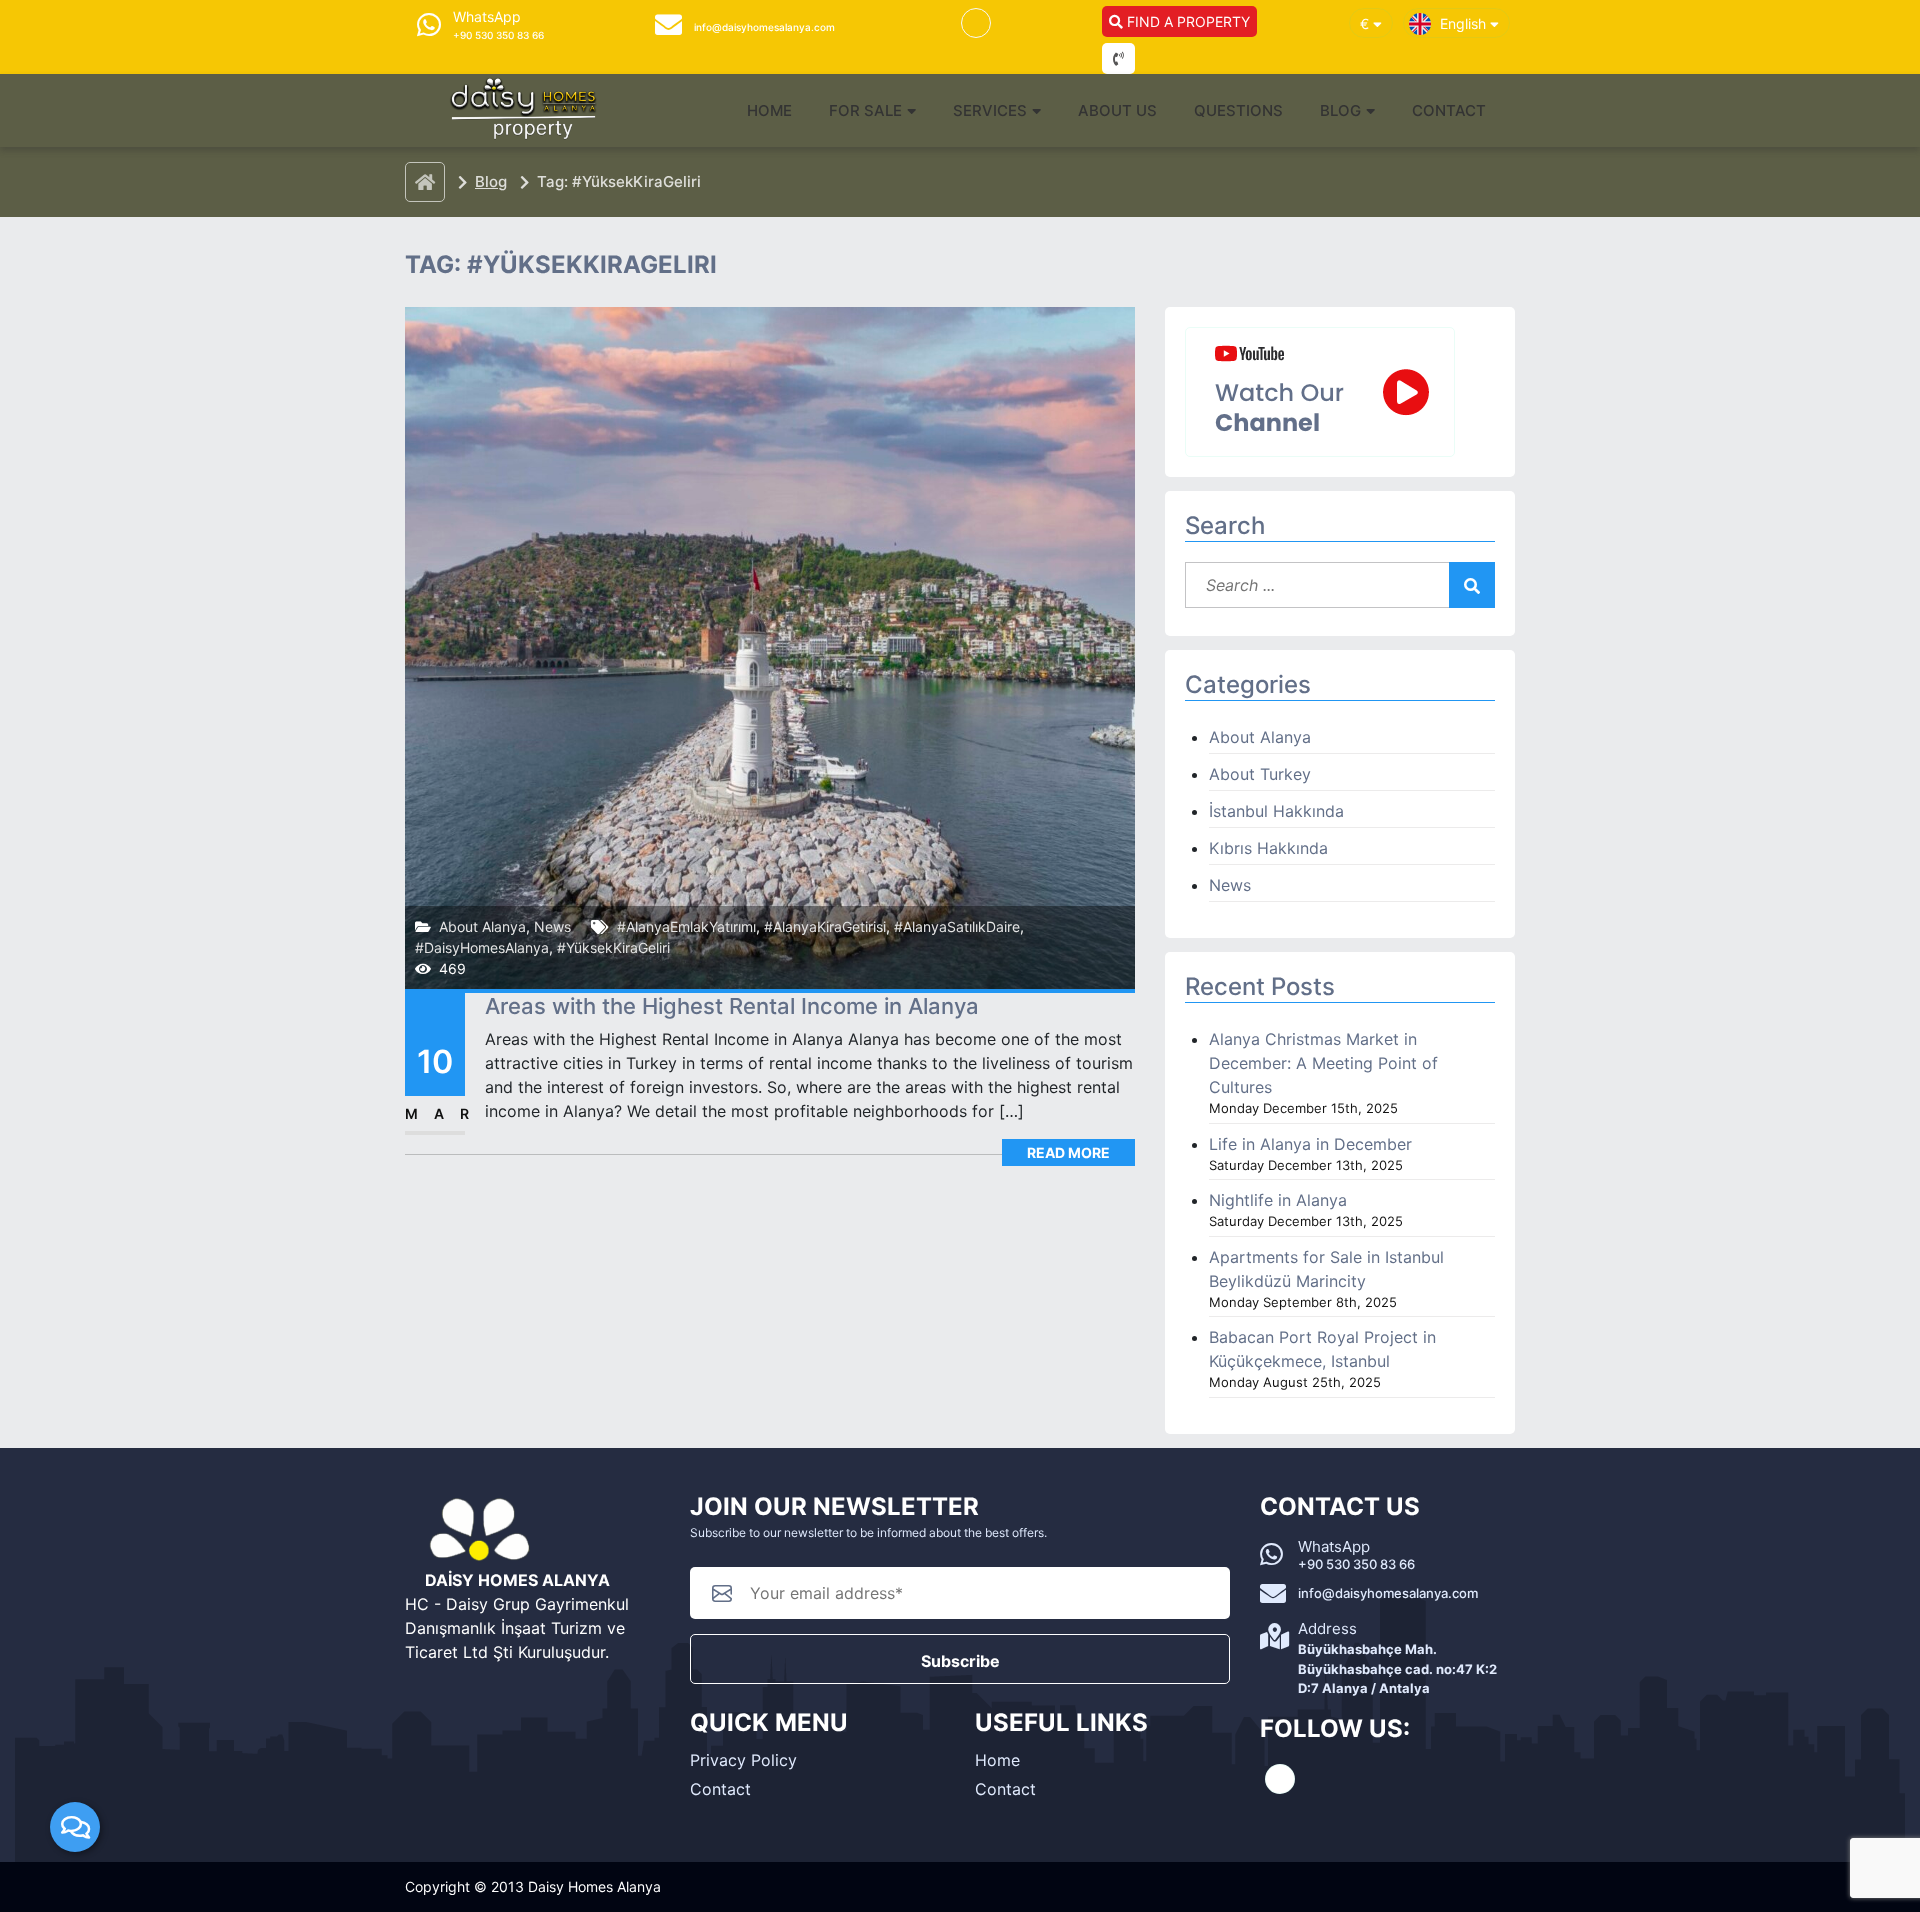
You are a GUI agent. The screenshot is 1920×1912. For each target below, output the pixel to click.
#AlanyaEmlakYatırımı (686, 926)
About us (1117, 110)
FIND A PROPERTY (1186, 21)
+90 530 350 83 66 (1356, 1564)
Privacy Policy (743, 1760)
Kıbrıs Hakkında (1268, 848)
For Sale (865, 110)
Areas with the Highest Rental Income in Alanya (732, 1006)
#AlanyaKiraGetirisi (825, 926)
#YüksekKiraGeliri (613, 947)
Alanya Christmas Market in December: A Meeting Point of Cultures (1323, 1063)
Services (990, 110)
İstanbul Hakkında (1276, 811)
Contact (1449, 110)
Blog (1340, 110)
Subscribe (960, 1661)
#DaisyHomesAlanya (482, 947)
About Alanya (482, 926)
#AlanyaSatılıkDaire (957, 926)
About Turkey (1260, 774)
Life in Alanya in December (1310, 1144)
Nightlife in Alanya (1278, 1200)
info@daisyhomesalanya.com (1388, 1593)
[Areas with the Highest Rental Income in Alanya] (770, 646)
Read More (1068, 1152)
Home (769, 110)
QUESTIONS (1238, 110)
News (552, 926)
